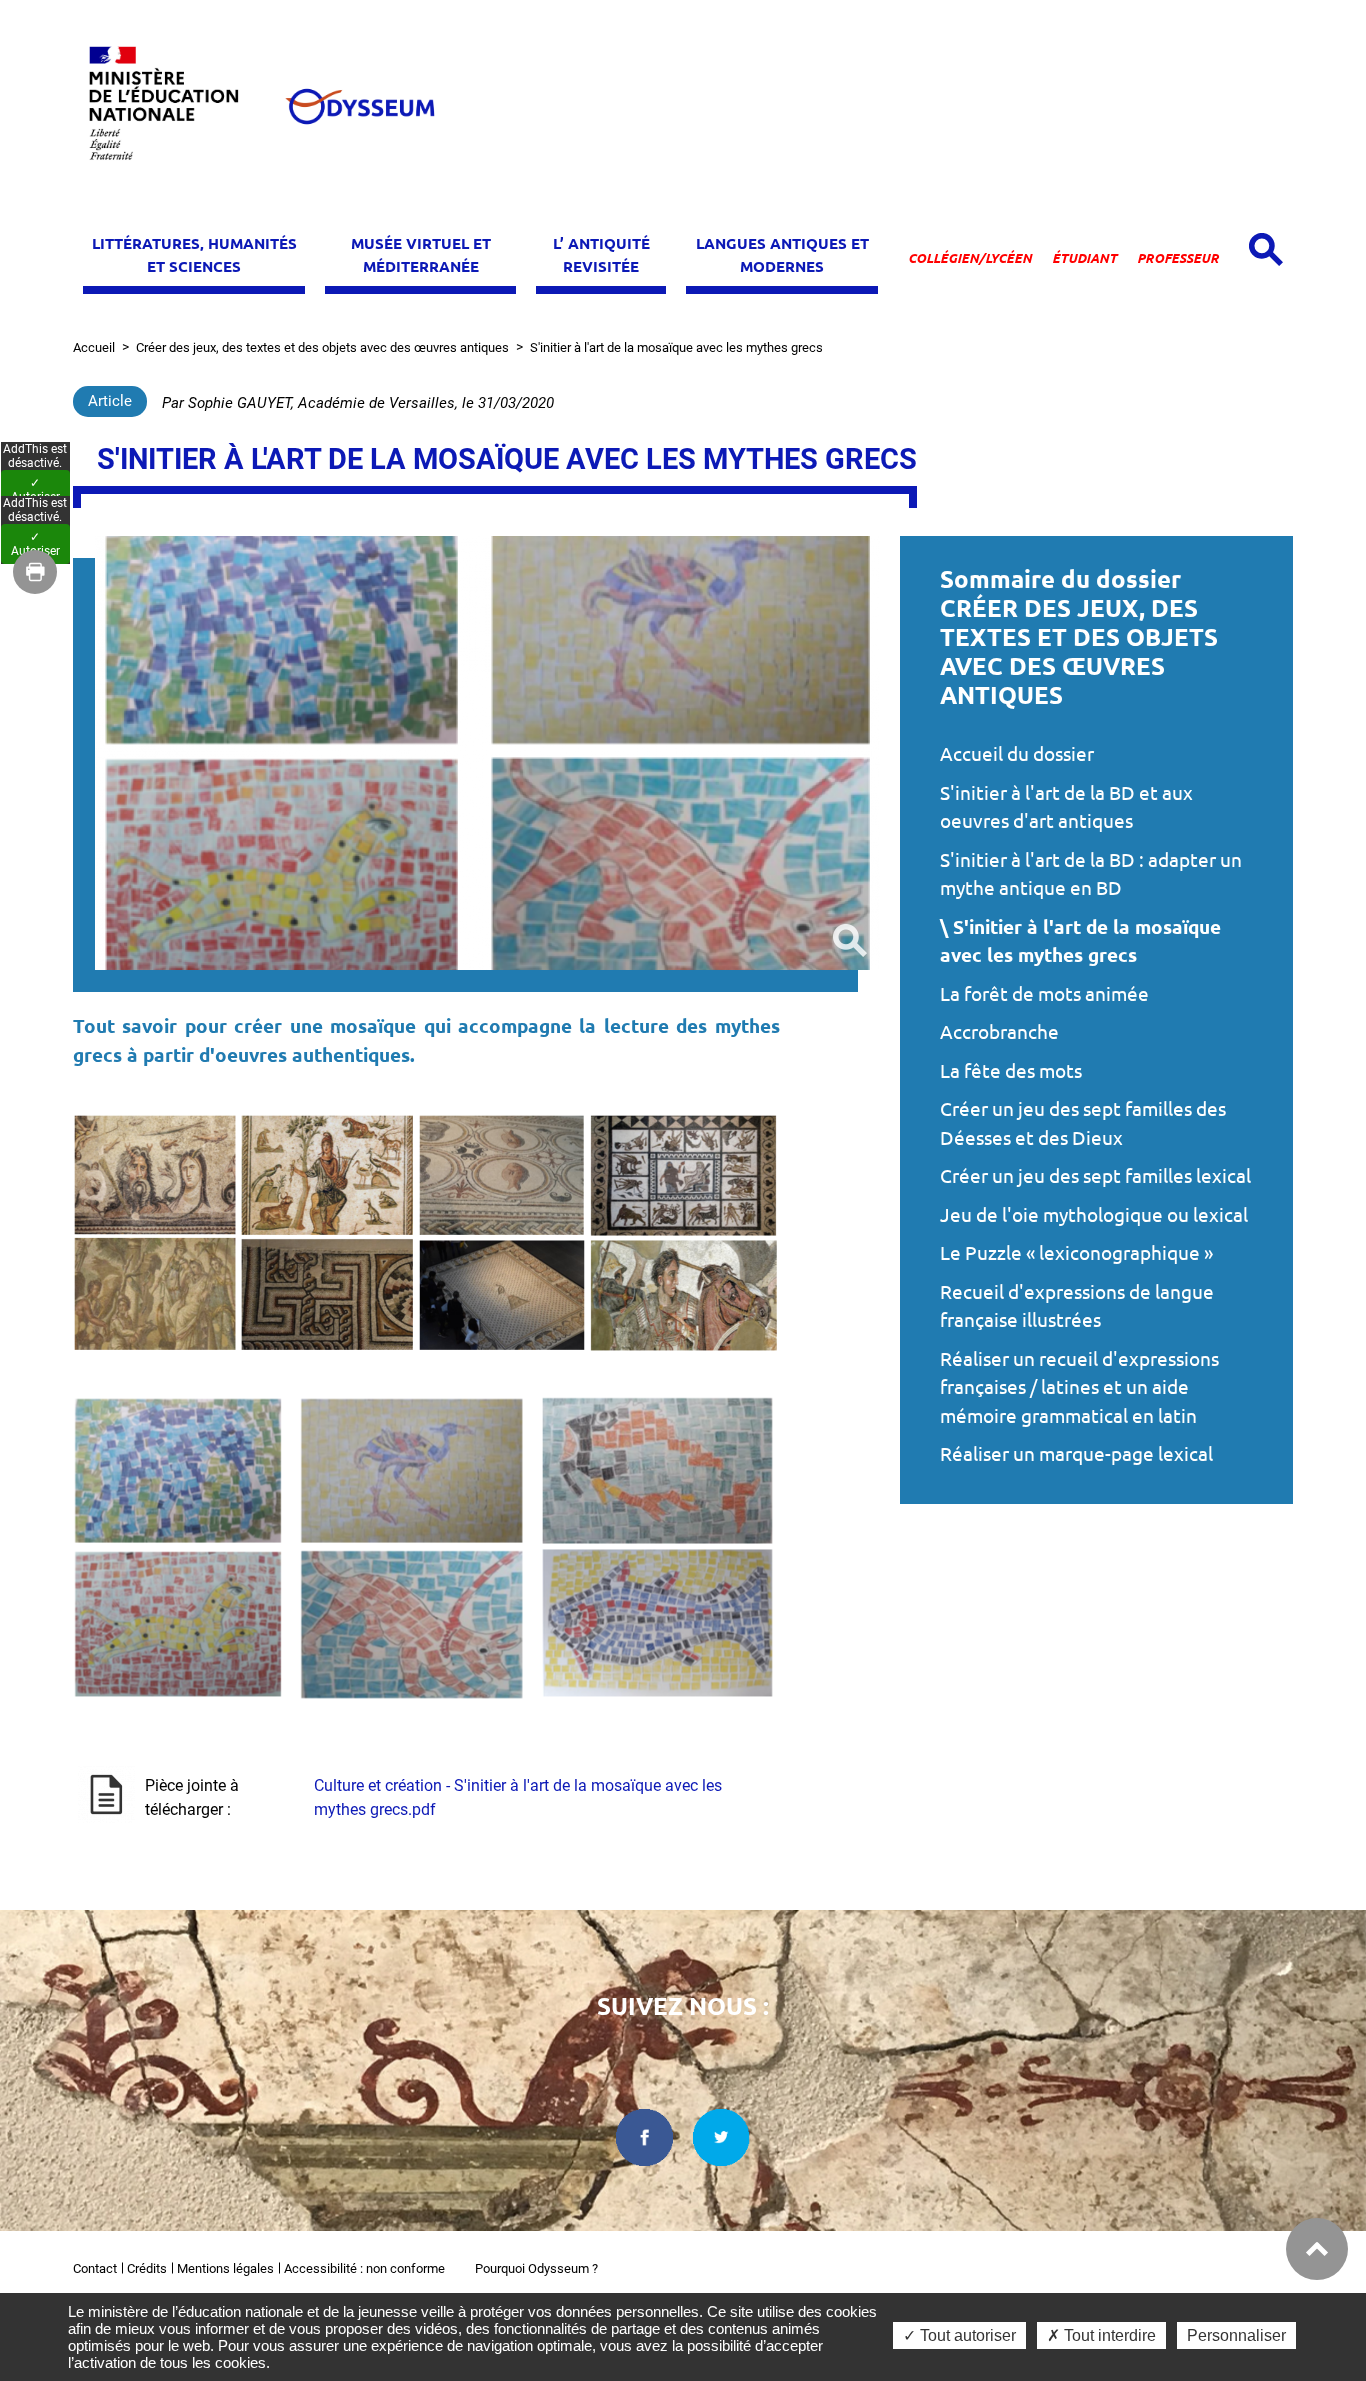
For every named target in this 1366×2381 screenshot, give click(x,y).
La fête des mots (1011, 1071)
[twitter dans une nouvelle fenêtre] (722, 2137)
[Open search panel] (1266, 249)
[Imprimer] (35, 572)
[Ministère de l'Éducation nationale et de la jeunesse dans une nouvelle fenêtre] (173, 106)
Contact (95, 2268)
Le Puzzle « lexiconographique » (1076, 1253)
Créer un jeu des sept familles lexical (1095, 1176)
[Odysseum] (359, 106)
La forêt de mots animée (1044, 994)
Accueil (94, 347)
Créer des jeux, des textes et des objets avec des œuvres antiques (322, 347)
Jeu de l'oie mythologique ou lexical (1094, 1215)
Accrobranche (999, 1032)
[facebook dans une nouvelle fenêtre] (644, 2137)
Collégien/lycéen (970, 258)
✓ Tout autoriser (959, 2335)
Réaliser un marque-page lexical (1076, 1454)
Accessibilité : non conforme (364, 2268)
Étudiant (1084, 258)
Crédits (147, 2268)
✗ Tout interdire (1101, 2335)
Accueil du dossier (1017, 754)
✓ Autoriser (35, 490)
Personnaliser (1236, 2335)
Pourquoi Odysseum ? (536, 2268)
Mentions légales (225, 2268)
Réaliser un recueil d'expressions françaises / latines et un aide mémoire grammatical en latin (1079, 1387)
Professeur (1178, 258)
